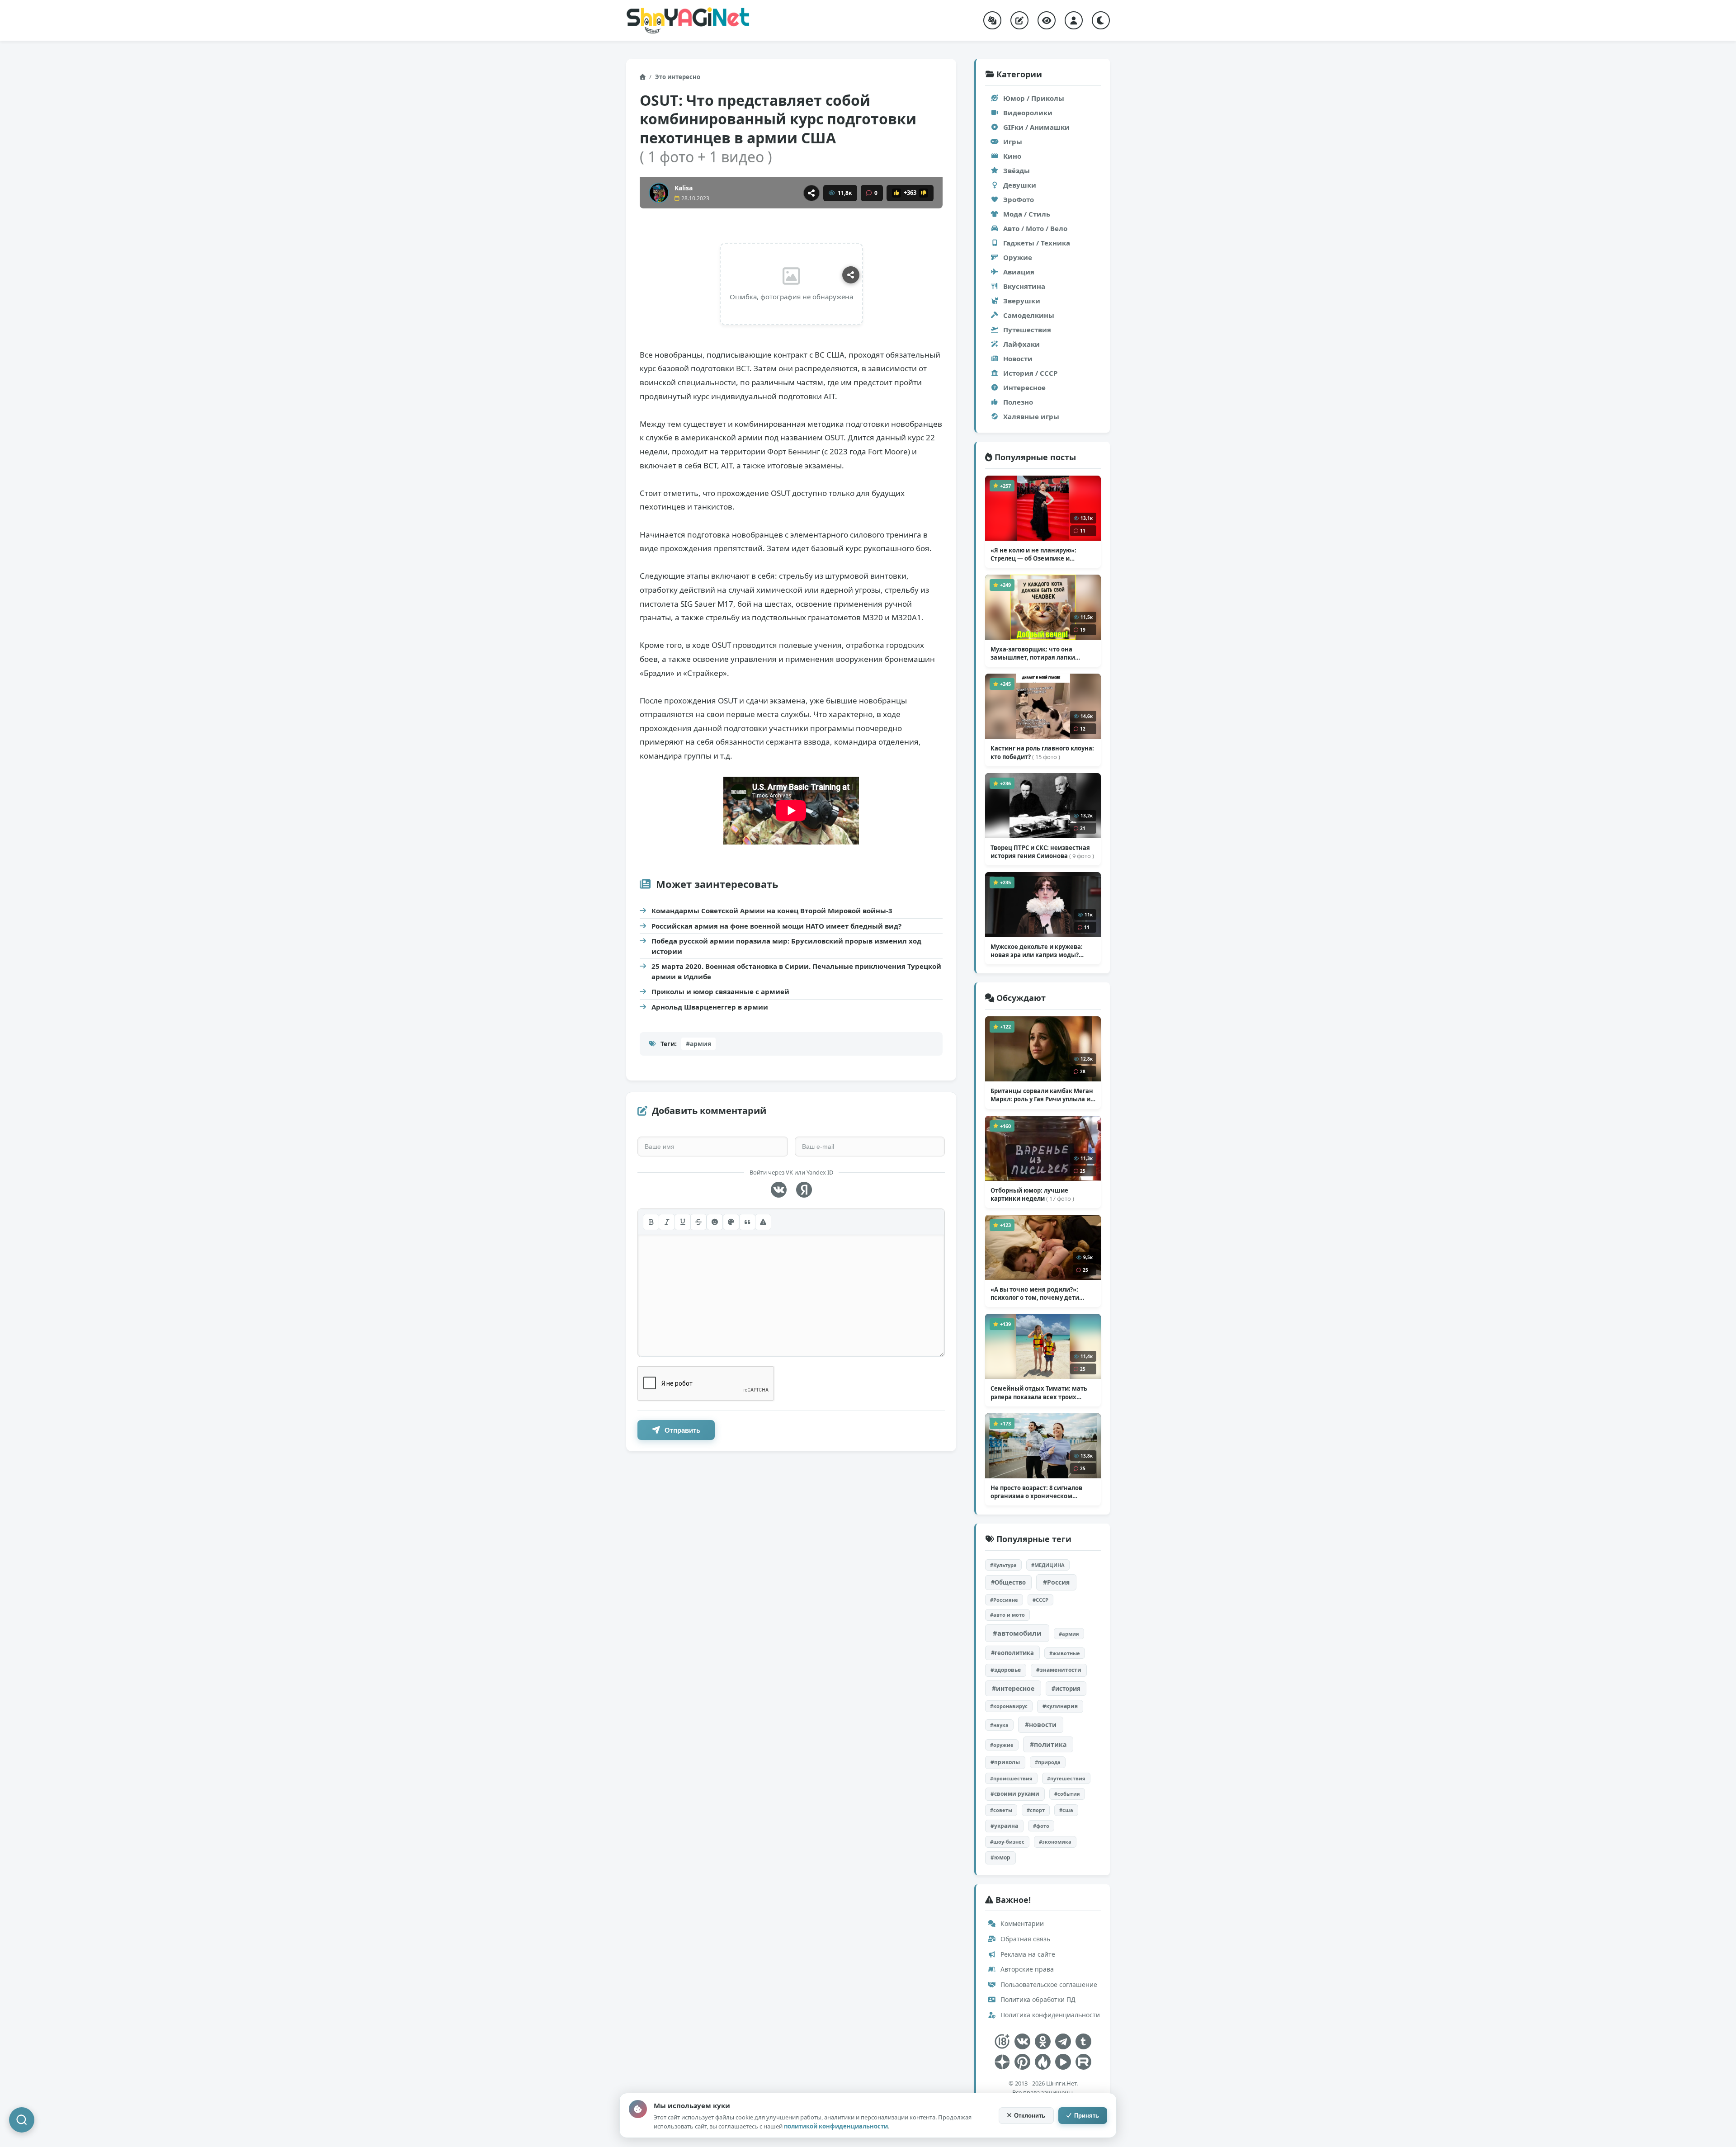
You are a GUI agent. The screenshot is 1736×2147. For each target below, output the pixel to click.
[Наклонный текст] (667, 1222)
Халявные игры (1031, 416)
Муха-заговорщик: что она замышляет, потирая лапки (1033, 653)
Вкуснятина (1024, 286)
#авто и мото (1007, 1615)
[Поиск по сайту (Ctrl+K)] (22, 2120)
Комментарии (1021, 1923)
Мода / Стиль (1027, 214)
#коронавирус (1009, 1706)
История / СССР (1030, 373)
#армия (698, 1044)
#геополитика (1012, 1653)
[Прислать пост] (1019, 20)
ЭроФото (1019, 199)
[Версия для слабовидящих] (1047, 20)
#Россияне (1004, 1600)
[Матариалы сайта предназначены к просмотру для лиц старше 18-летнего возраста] (1002, 2041)
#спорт (1036, 1810)
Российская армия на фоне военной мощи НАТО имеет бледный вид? (776, 926)
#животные (1065, 1653)
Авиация (1019, 272)
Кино (1012, 156)
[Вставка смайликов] (715, 1222)
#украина (1004, 1826)
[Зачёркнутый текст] (698, 1222)
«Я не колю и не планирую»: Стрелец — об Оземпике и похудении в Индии (1034, 554)
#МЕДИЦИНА (1048, 1565)
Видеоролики (1028, 113)
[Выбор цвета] (731, 1222)
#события (1067, 1794)
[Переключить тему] (1101, 20)
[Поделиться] (811, 193)
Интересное (1024, 387)
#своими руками (1015, 1794)
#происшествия (1011, 1778)
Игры (1013, 142)
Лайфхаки (1021, 344)
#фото (1041, 1826)
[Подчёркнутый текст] (683, 1222)
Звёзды (1017, 170)
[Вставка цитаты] (747, 1222)
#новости (1041, 1725)
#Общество (1008, 1582)
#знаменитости (1059, 1670)
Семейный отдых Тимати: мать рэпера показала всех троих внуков (1039, 1392)
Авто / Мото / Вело (1035, 228)
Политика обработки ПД (1037, 1999)
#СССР (1040, 1600)
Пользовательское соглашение (1048, 1984)
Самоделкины (1029, 315)
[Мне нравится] (896, 193)
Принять (1087, 2116)
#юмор (1000, 1857)
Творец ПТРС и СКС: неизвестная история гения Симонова (1042, 852)
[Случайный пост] (992, 20)
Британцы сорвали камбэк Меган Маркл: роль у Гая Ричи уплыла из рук (1042, 1095)
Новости (1018, 359)
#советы (1001, 1810)
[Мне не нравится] (924, 193)
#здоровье (1006, 1670)
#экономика (1055, 1842)
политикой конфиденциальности (836, 2126)
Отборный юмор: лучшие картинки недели (1032, 1194)
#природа (1048, 1762)
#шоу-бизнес (1007, 1842)
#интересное (1013, 1688)
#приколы (1005, 1762)
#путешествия (1066, 1778)
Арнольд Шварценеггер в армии (710, 1007)
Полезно (1018, 402)
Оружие (1018, 257)
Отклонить (1030, 2116)
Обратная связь (1024, 1939)
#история (1066, 1689)
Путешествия (1027, 330)
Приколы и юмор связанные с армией (720, 991)
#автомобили (1017, 1633)
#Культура (1003, 1565)
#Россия (1056, 1582)
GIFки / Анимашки (1036, 127)
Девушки (1020, 185)
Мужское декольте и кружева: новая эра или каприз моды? (1037, 951)
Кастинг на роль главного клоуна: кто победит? (1042, 752)
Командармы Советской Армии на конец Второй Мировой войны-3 (772, 911)
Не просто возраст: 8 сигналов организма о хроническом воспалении (1036, 1492)
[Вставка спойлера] (763, 1222)
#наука (999, 1725)
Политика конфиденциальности (1049, 2015)
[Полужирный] (651, 1222)
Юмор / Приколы (1034, 98)
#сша (1066, 1810)
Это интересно (678, 77)
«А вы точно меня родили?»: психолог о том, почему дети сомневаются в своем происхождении (1035, 1293)
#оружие (1002, 1745)
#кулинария (1060, 1706)
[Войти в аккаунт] (1074, 20)
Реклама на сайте (1027, 1954)
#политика (1048, 1744)
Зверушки (1022, 301)
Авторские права (1026, 1969)
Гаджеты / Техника (1037, 243)
